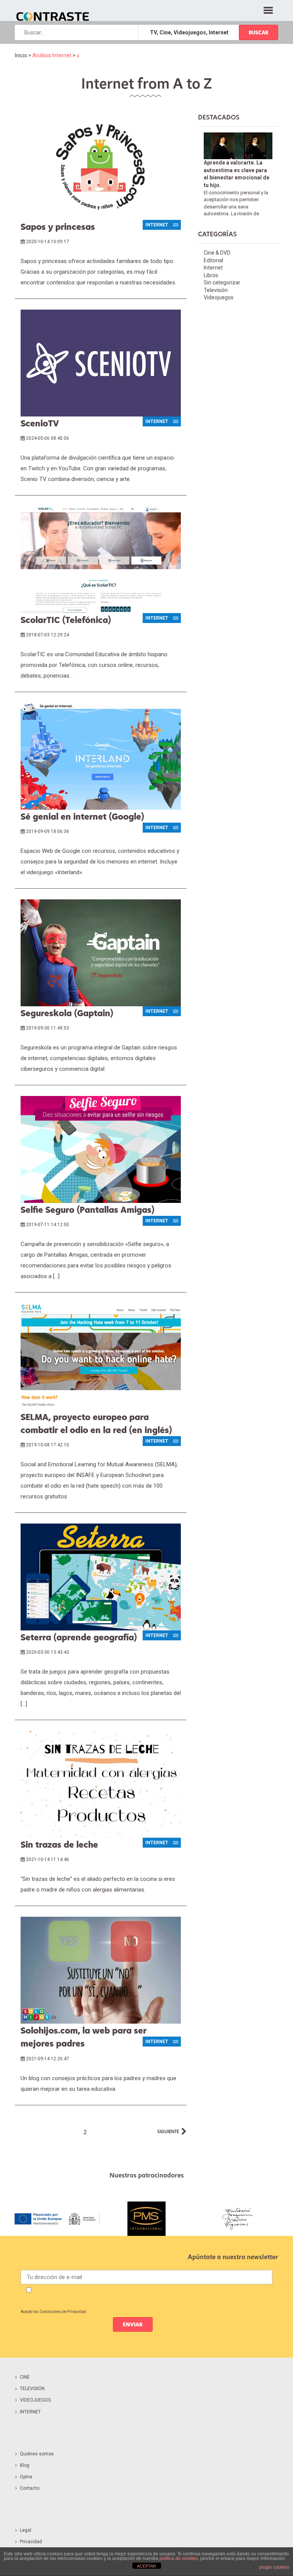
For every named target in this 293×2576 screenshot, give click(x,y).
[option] (56, 2219)
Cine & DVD (217, 253)
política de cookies (179, 2558)
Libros (211, 275)
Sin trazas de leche (59, 1844)
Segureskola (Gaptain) (67, 1013)
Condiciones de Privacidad (63, 2312)
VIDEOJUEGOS (35, 2400)
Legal (26, 2530)
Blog (25, 2465)
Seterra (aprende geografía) (79, 1637)
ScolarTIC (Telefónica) (66, 620)
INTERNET (30, 2412)
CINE (25, 2377)
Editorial (213, 260)
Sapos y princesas (58, 226)
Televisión (216, 290)
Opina (26, 2477)
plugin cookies (274, 2567)
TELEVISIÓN (32, 2389)
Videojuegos (219, 297)
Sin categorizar (222, 282)
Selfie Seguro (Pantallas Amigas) (88, 1209)
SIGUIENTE (168, 2131)
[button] (268, 9)
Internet (213, 268)
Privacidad (31, 2542)
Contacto (30, 2488)
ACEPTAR (146, 2566)
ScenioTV (40, 423)
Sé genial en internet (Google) (82, 816)
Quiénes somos (37, 2454)
